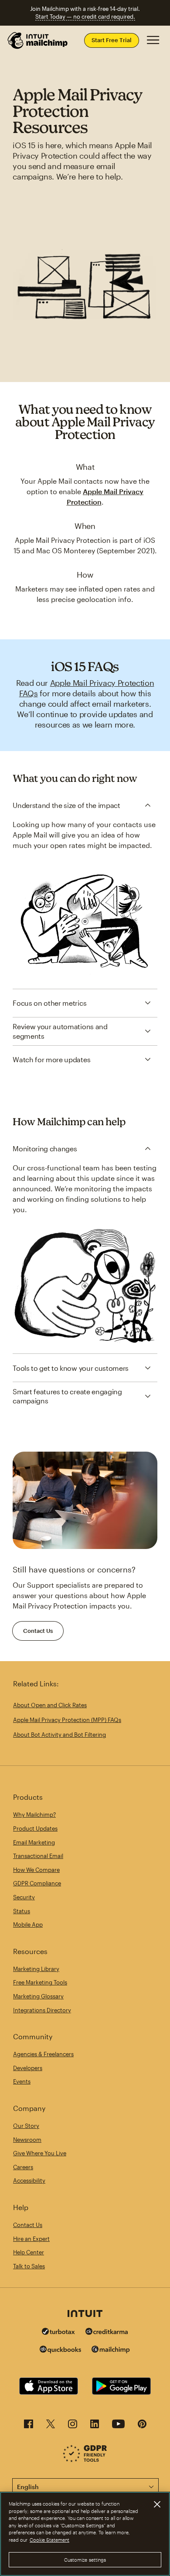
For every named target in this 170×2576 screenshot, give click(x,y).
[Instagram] (73, 2426)
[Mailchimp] (111, 2351)
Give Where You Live (40, 2153)
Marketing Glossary (38, 1996)
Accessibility (29, 2180)
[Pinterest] (142, 2426)
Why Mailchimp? (34, 1815)
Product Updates (35, 1828)
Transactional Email (38, 1856)
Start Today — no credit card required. (85, 17)
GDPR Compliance (37, 1883)
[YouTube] (118, 2426)
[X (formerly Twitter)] (51, 2426)
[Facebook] (29, 2426)
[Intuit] (85, 2314)
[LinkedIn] (95, 2426)
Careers (23, 2167)
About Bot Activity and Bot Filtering (59, 1735)
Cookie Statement (49, 2540)
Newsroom (27, 2140)
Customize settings (85, 2560)
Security (24, 1897)
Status (22, 1911)
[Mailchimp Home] (38, 40)
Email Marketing (34, 1842)
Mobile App (28, 1925)
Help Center (29, 2252)
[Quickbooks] (60, 2351)
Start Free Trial (112, 40)
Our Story (26, 2126)
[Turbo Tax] (58, 2332)
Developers (28, 2068)
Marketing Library (36, 1969)
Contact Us (38, 1631)
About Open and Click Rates (50, 1705)
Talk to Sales (29, 2266)
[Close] (157, 2504)
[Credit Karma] (107, 2332)
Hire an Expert (31, 2239)
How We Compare (36, 1870)
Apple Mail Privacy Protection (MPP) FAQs (67, 1720)
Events (22, 2081)
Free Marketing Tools (40, 1982)
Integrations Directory (42, 2010)
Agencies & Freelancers (43, 2054)
